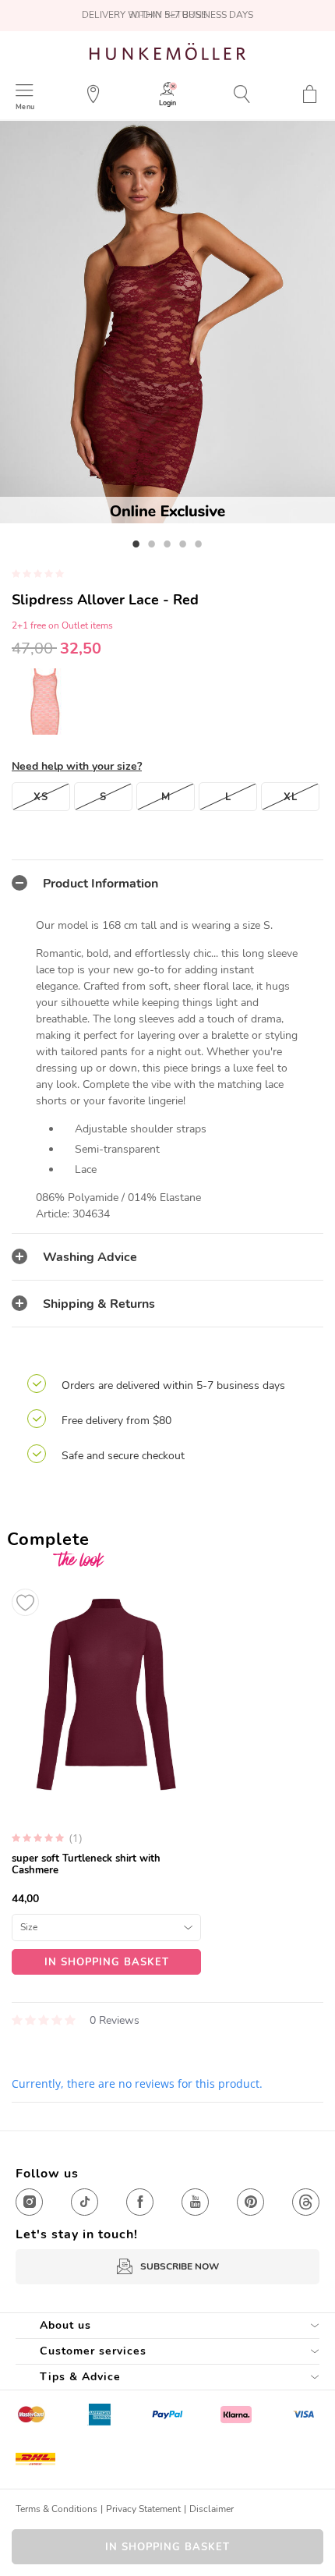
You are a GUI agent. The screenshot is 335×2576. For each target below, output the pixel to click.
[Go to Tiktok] (85, 2202)
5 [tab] (199, 544)
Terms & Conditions (56, 2509)
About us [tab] (65, 2325)
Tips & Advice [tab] (80, 2377)
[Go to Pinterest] (250, 2202)
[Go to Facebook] (140, 2202)
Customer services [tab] (93, 2351)
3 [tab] (167, 544)
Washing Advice (90, 1257)
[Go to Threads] (306, 2202)
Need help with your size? (77, 766)
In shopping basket (167, 2547)
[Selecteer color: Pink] (45, 701)
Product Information (100, 884)
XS (41, 797)
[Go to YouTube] (195, 2202)
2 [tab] (152, 544)
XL (291, 797)
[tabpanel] (167, 322)
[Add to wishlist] (25, 1602)
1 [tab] (136, 544)
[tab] (167, 883)
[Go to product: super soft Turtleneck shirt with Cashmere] (106, 1778)
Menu (25, 106)
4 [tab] (183, 544)
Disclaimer (212, 2509)
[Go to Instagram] (29, 2202)
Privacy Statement (143, 2509)
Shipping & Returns (99, 1304)
